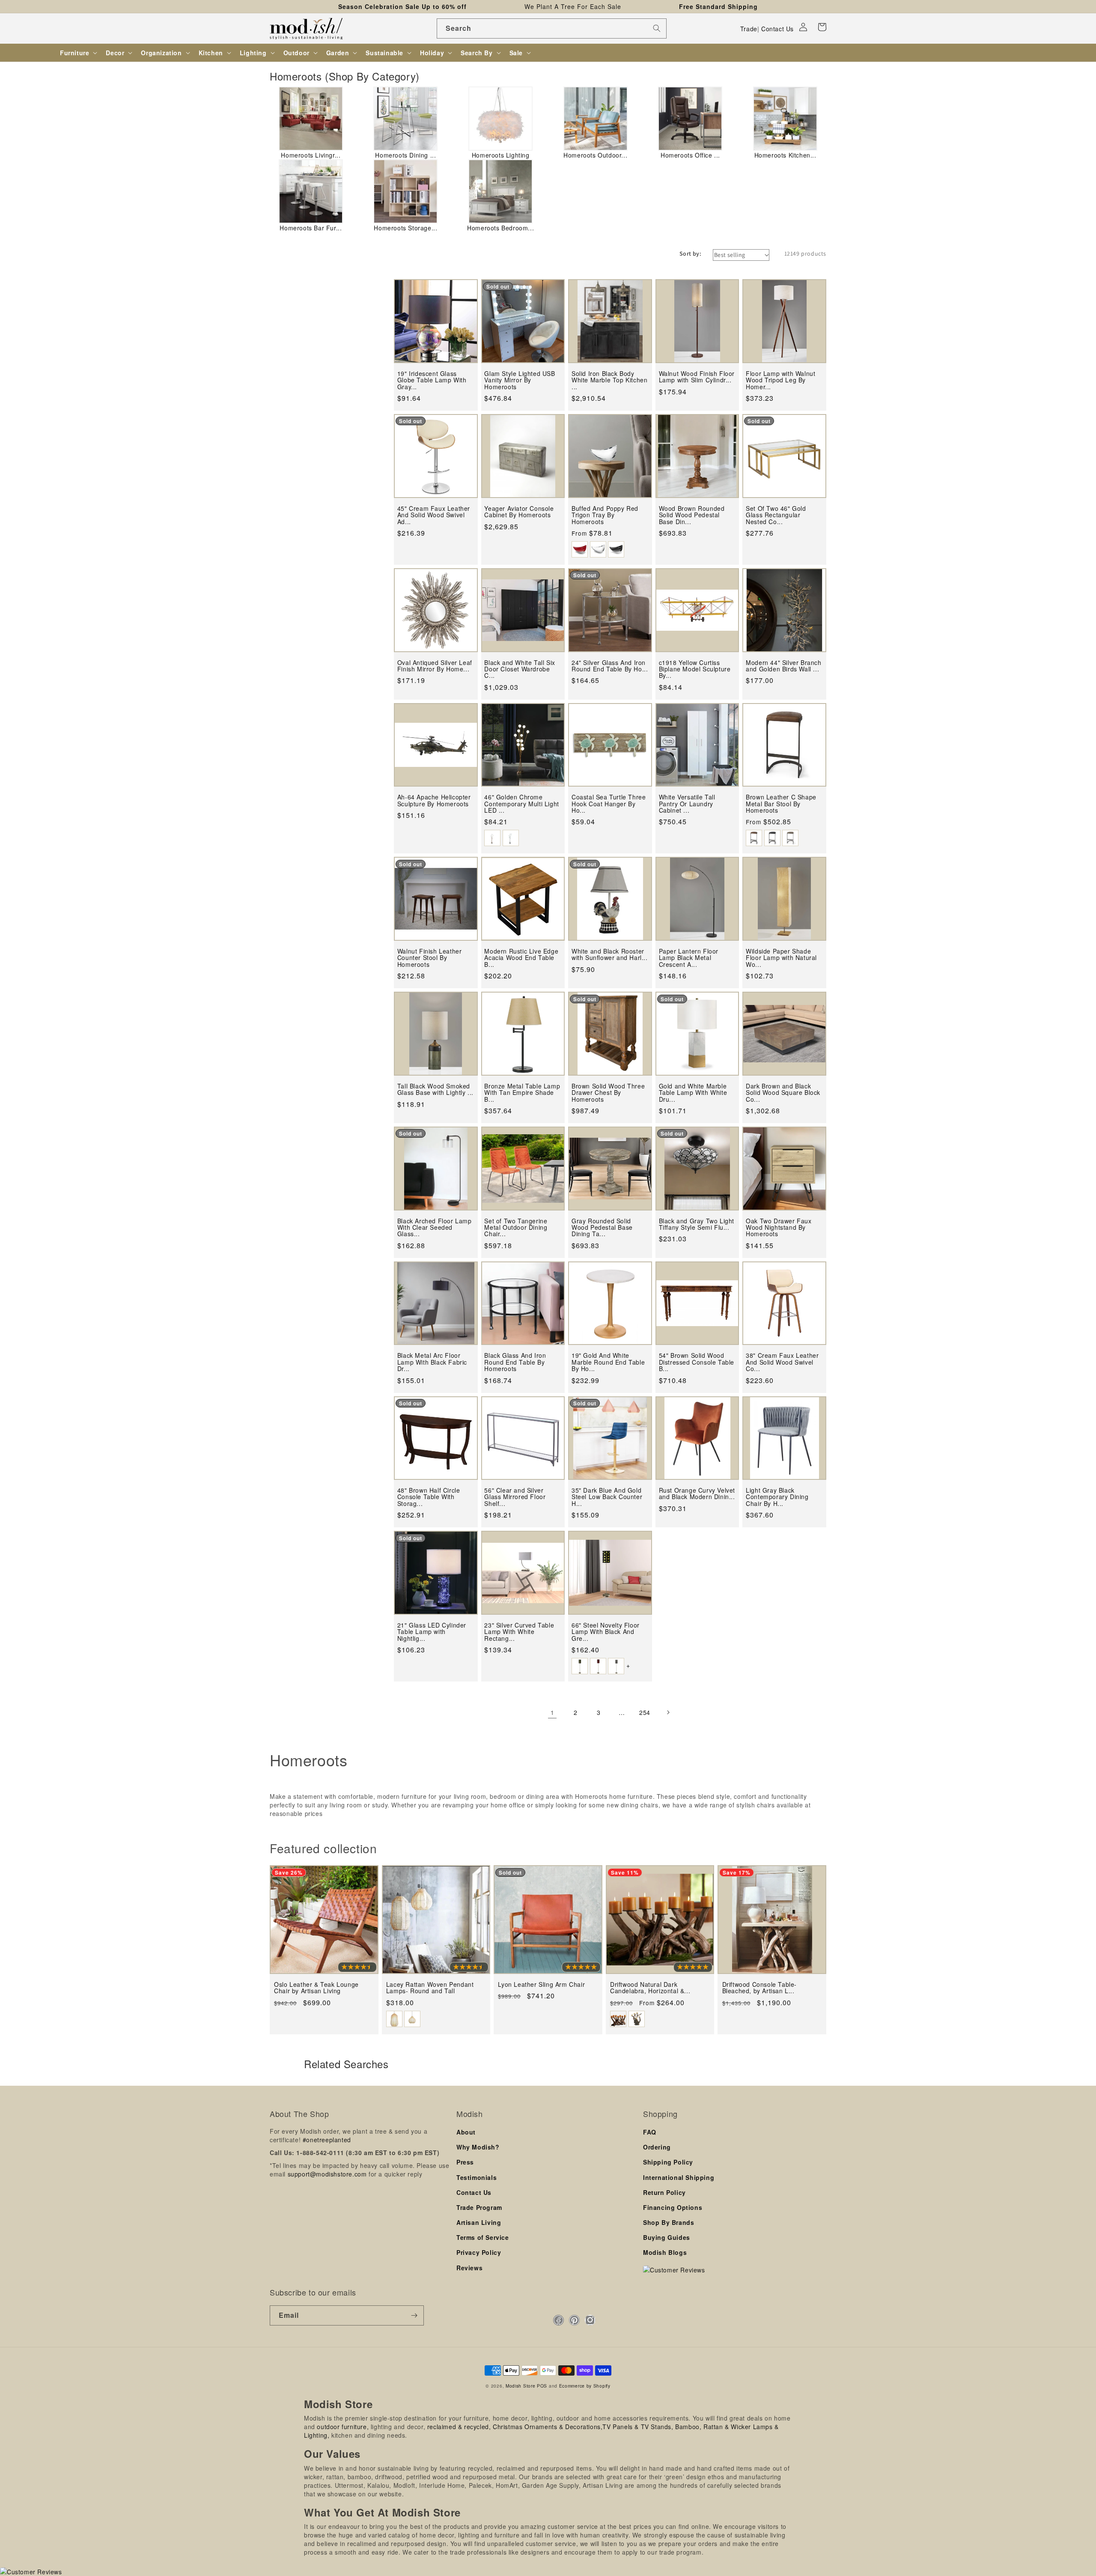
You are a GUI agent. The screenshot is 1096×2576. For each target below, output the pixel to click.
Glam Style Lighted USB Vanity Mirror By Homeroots (520, 380)
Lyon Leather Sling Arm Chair (541, 1984)
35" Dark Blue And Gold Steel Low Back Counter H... (607, 1497)
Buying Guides (667, 2237)
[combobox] (552, 28)
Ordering (657, 2147)
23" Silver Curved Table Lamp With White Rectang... (519, 1632)
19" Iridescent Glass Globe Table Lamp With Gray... (432, 380)
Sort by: (690, 253)
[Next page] (668, 1712)
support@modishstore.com (327, 2174)
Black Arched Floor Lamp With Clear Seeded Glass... (435, 1228)
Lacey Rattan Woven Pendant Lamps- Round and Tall (430, 1988)
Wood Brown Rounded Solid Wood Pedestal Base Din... (692, 515)
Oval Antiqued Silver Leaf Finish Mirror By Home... (435, 666)
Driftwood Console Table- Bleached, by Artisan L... (759, 1988)
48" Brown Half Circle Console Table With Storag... (429, 1497)
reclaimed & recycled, (459, 2427)
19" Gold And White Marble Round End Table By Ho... (608, 1362)
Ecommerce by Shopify (585, 2386)
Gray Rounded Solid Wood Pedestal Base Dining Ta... (602, 1228)
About (466, 2132)
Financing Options (673, 2207)
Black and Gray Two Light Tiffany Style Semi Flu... (697, 1224)
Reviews (469, 2268)
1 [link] (552, 1712)
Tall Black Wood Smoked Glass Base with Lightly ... (435, 1090)
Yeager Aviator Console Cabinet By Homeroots (519, 512)
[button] (822, 27)
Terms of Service (483, 2237)
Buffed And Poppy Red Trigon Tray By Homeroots (605, 515)
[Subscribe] (414, 2315)
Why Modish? (478, 2147)
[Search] (657, 28)
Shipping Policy (668, 2162)
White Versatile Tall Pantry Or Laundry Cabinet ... (687, 804)
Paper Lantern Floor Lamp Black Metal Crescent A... (689, 958)
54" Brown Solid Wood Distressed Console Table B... (697, 1362)
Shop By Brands (669, 2222)
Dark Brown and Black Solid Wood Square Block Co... (783, 1093)
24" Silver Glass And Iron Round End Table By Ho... (610, 666)
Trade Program (479, 2207)
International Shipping (679, 2177)
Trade (749, 29)
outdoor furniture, (343, 2427)
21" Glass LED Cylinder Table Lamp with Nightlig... (432, 1632)
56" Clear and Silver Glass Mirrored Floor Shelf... (515, 1497)
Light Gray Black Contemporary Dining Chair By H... (777, 1497)
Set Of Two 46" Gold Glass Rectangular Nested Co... (776, 515)
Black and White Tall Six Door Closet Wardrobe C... (520, 669)
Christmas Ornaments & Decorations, (548, 2427)
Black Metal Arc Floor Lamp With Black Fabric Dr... (432, 1362)
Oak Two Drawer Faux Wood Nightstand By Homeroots (779, 1228)
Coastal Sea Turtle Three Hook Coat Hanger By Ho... (609, 804)
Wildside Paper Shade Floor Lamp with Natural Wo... (781, 958)
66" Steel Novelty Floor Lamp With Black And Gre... (606, 1632)
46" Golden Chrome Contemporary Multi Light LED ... (521, 804)
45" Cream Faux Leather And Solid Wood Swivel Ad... (434, 515)
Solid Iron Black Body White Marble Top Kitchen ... (609, 380)
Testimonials (477, 2177)
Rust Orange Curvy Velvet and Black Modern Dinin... (697, 1494)
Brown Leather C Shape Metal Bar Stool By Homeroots (781, 804)
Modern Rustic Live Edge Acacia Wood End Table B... (521, 958)
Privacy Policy (479, 2252)
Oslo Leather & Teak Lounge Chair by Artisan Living (316, 1988)
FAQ (650, 2132)
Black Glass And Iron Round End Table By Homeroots (515, 1362)
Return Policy (664, 2192)
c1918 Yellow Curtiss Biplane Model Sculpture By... (695, 669)
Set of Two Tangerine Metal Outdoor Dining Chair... (516, 1228)
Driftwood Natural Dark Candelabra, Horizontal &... (650, 1988)
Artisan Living (479, 2222)
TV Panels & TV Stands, (638, 2427)
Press (465, 2162)
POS (542, 2386)
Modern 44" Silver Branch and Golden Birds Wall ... (783, 666)
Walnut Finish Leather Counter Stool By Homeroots (430, 958)
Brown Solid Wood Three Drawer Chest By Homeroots (608, 1093)
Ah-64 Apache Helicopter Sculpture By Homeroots (434, 801)
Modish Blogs (665, 2252)
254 (645, 1712)
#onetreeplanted (327, 2140)
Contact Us (777, 29)
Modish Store (520, 2386)
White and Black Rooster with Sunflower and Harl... (610, 955)
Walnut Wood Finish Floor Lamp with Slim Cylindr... (697, 377)
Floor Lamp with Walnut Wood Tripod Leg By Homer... (780, 380)
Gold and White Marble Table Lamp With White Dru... (693, 1093)
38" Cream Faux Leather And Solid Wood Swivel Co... (782, 1362)
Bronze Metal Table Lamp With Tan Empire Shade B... (522, 1093)
